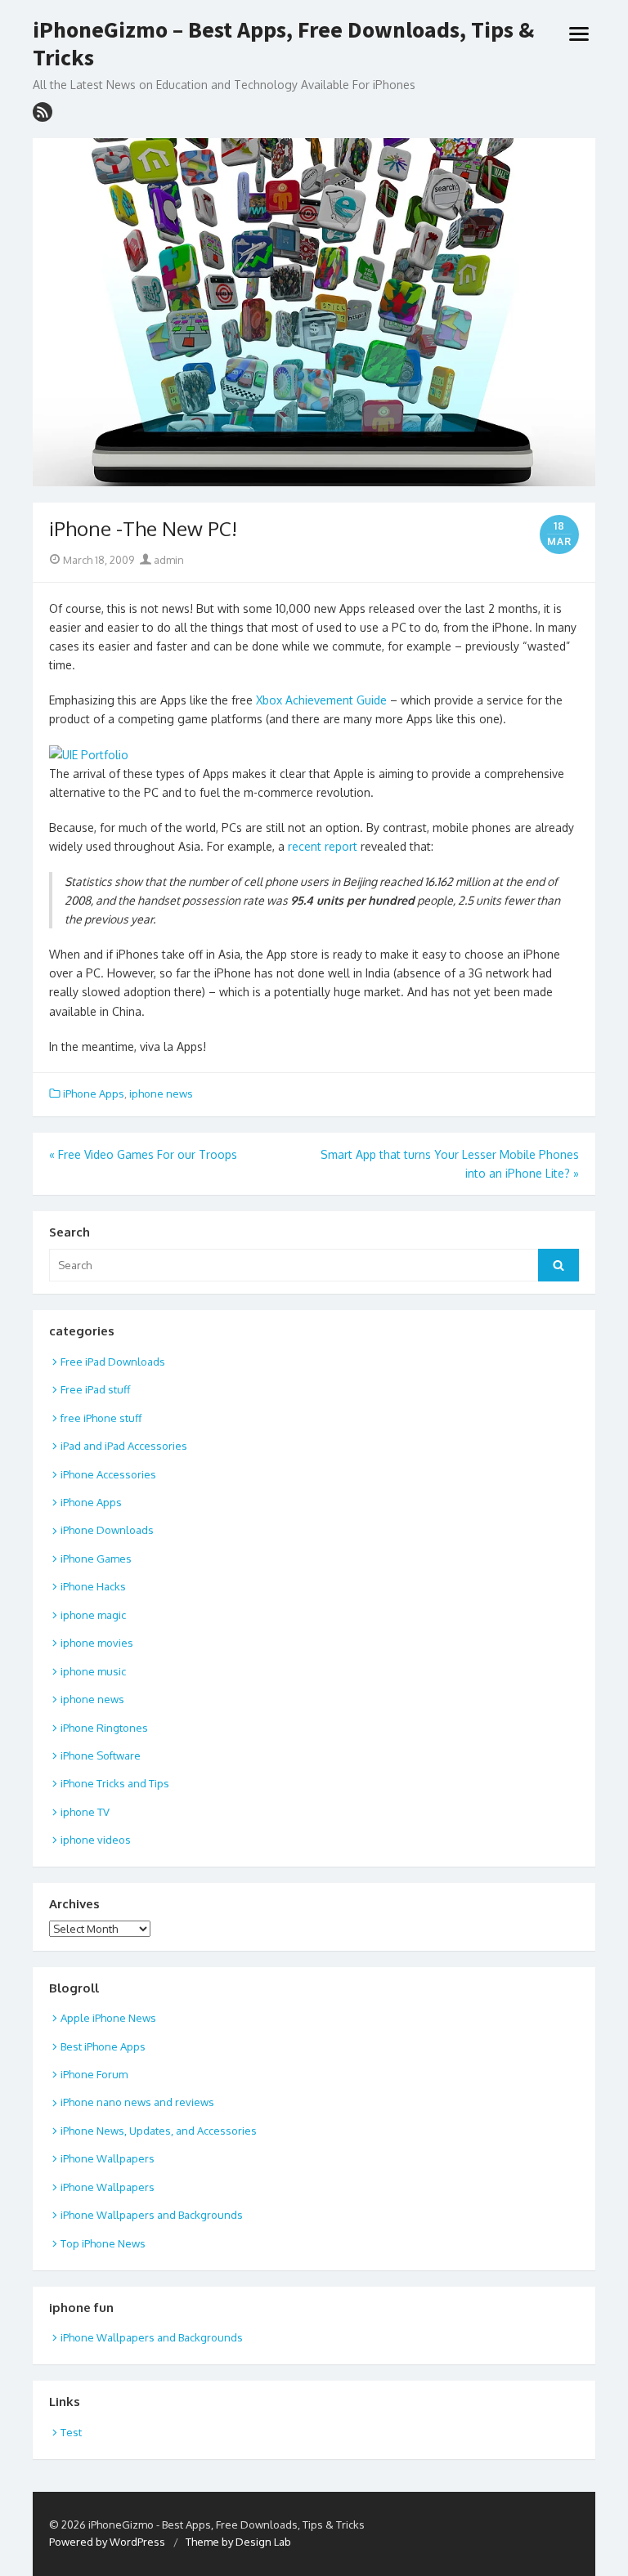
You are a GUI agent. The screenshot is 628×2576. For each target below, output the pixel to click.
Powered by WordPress (107, 2542)
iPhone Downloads (107, 1530)
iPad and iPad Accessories (124, 1446)
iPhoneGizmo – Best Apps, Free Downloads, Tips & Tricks (283, 44)
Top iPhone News (103, 2243)
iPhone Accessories (108, 1474)
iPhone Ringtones (104, 1728)
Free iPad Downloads (113, 1362)
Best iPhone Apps (103, 2046)
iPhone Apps (94, 1093)
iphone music (93, 1671)
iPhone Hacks (93, 1586)
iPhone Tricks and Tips (115, 1783)
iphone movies (97, 1643)
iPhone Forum (94, 2074)
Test (71, 2432)
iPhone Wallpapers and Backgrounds (152, 2215)
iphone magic (93, 1615)
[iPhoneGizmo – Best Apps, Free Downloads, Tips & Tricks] (314, 312)
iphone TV (85, 1812)
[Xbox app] (89, 755)
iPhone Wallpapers (108, 2158)
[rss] (43, 112)
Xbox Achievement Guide (321, 700)
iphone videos (96, 1840)
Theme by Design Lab (238, 2542)
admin (168, 560)
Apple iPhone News (108, 2018)
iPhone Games (96, 1559)
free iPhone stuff (101, 1418)
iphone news (161, 1093)
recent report (321, 846)
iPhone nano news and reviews (137, 2102)
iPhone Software (101, 1755)
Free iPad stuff (95, 1389)
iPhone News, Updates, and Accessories (159, 2131)
